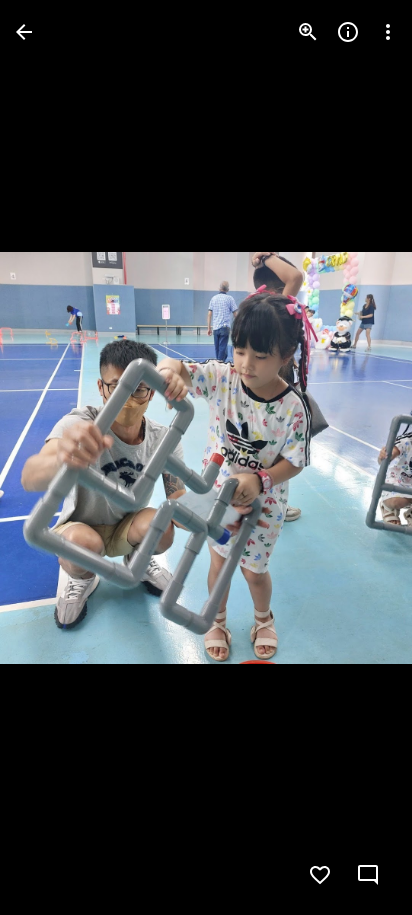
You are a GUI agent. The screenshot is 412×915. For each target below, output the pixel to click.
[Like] (320, 875)
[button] (56, 458)
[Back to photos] (24, 32)
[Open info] (348, 32)
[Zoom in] (308, 32)
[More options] (388, 32)
